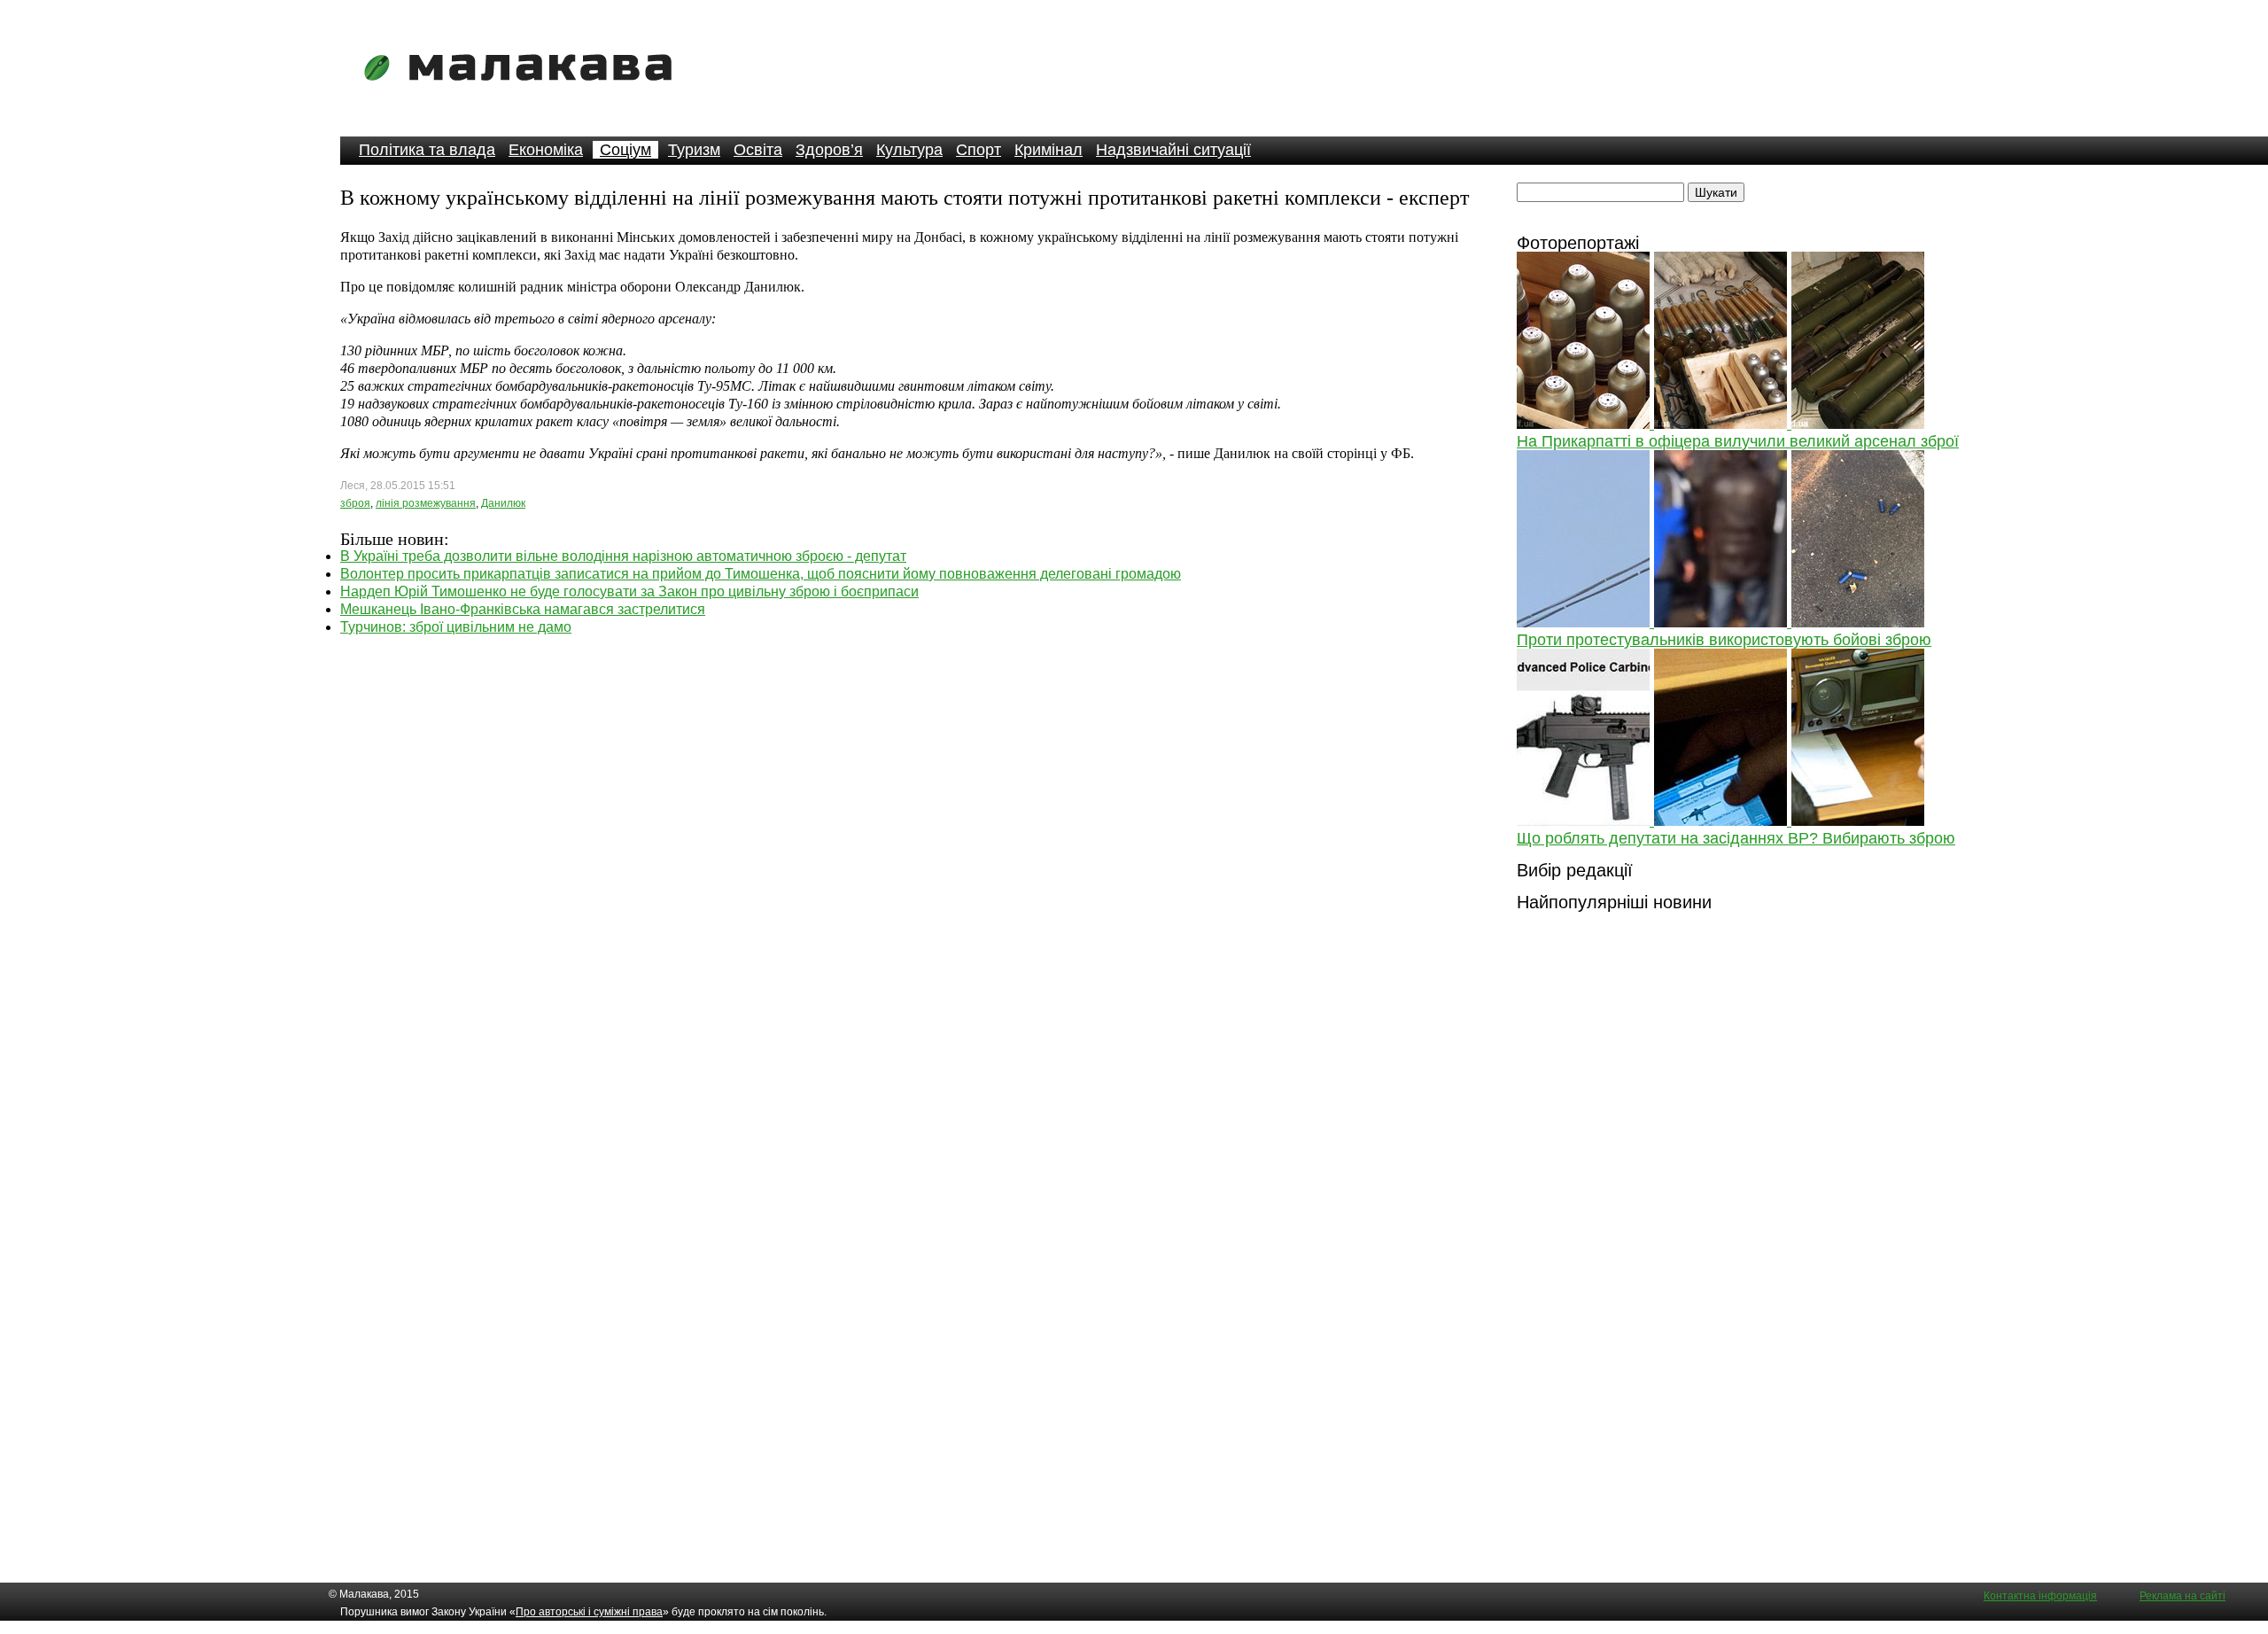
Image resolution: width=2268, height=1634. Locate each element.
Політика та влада (427, 150)
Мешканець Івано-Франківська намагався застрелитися (523, 609)
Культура (909, 150)
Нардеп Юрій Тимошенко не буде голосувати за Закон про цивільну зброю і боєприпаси (629, 591)
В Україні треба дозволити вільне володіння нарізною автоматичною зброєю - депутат (623, 556)
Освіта (758, 150)
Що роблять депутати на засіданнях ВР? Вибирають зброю (1736, 838)
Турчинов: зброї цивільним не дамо (456, 627)
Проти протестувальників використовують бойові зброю (1724, 640)
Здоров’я (829, 150)
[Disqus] (907, 858)
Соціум (625, 150)
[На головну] (524, 93)
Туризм (694, 150)
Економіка (546, 150)
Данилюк (503, 503)
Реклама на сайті (2183, 1596)
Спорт (979, 150)
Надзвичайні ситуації (1173, 150)
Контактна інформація (2040, 1596)
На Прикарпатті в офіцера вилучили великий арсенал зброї (1738, 441)
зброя (355, 503)
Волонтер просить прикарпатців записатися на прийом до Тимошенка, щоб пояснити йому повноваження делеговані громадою (761, 574)
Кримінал (1049, 150)
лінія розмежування (426, 503)
